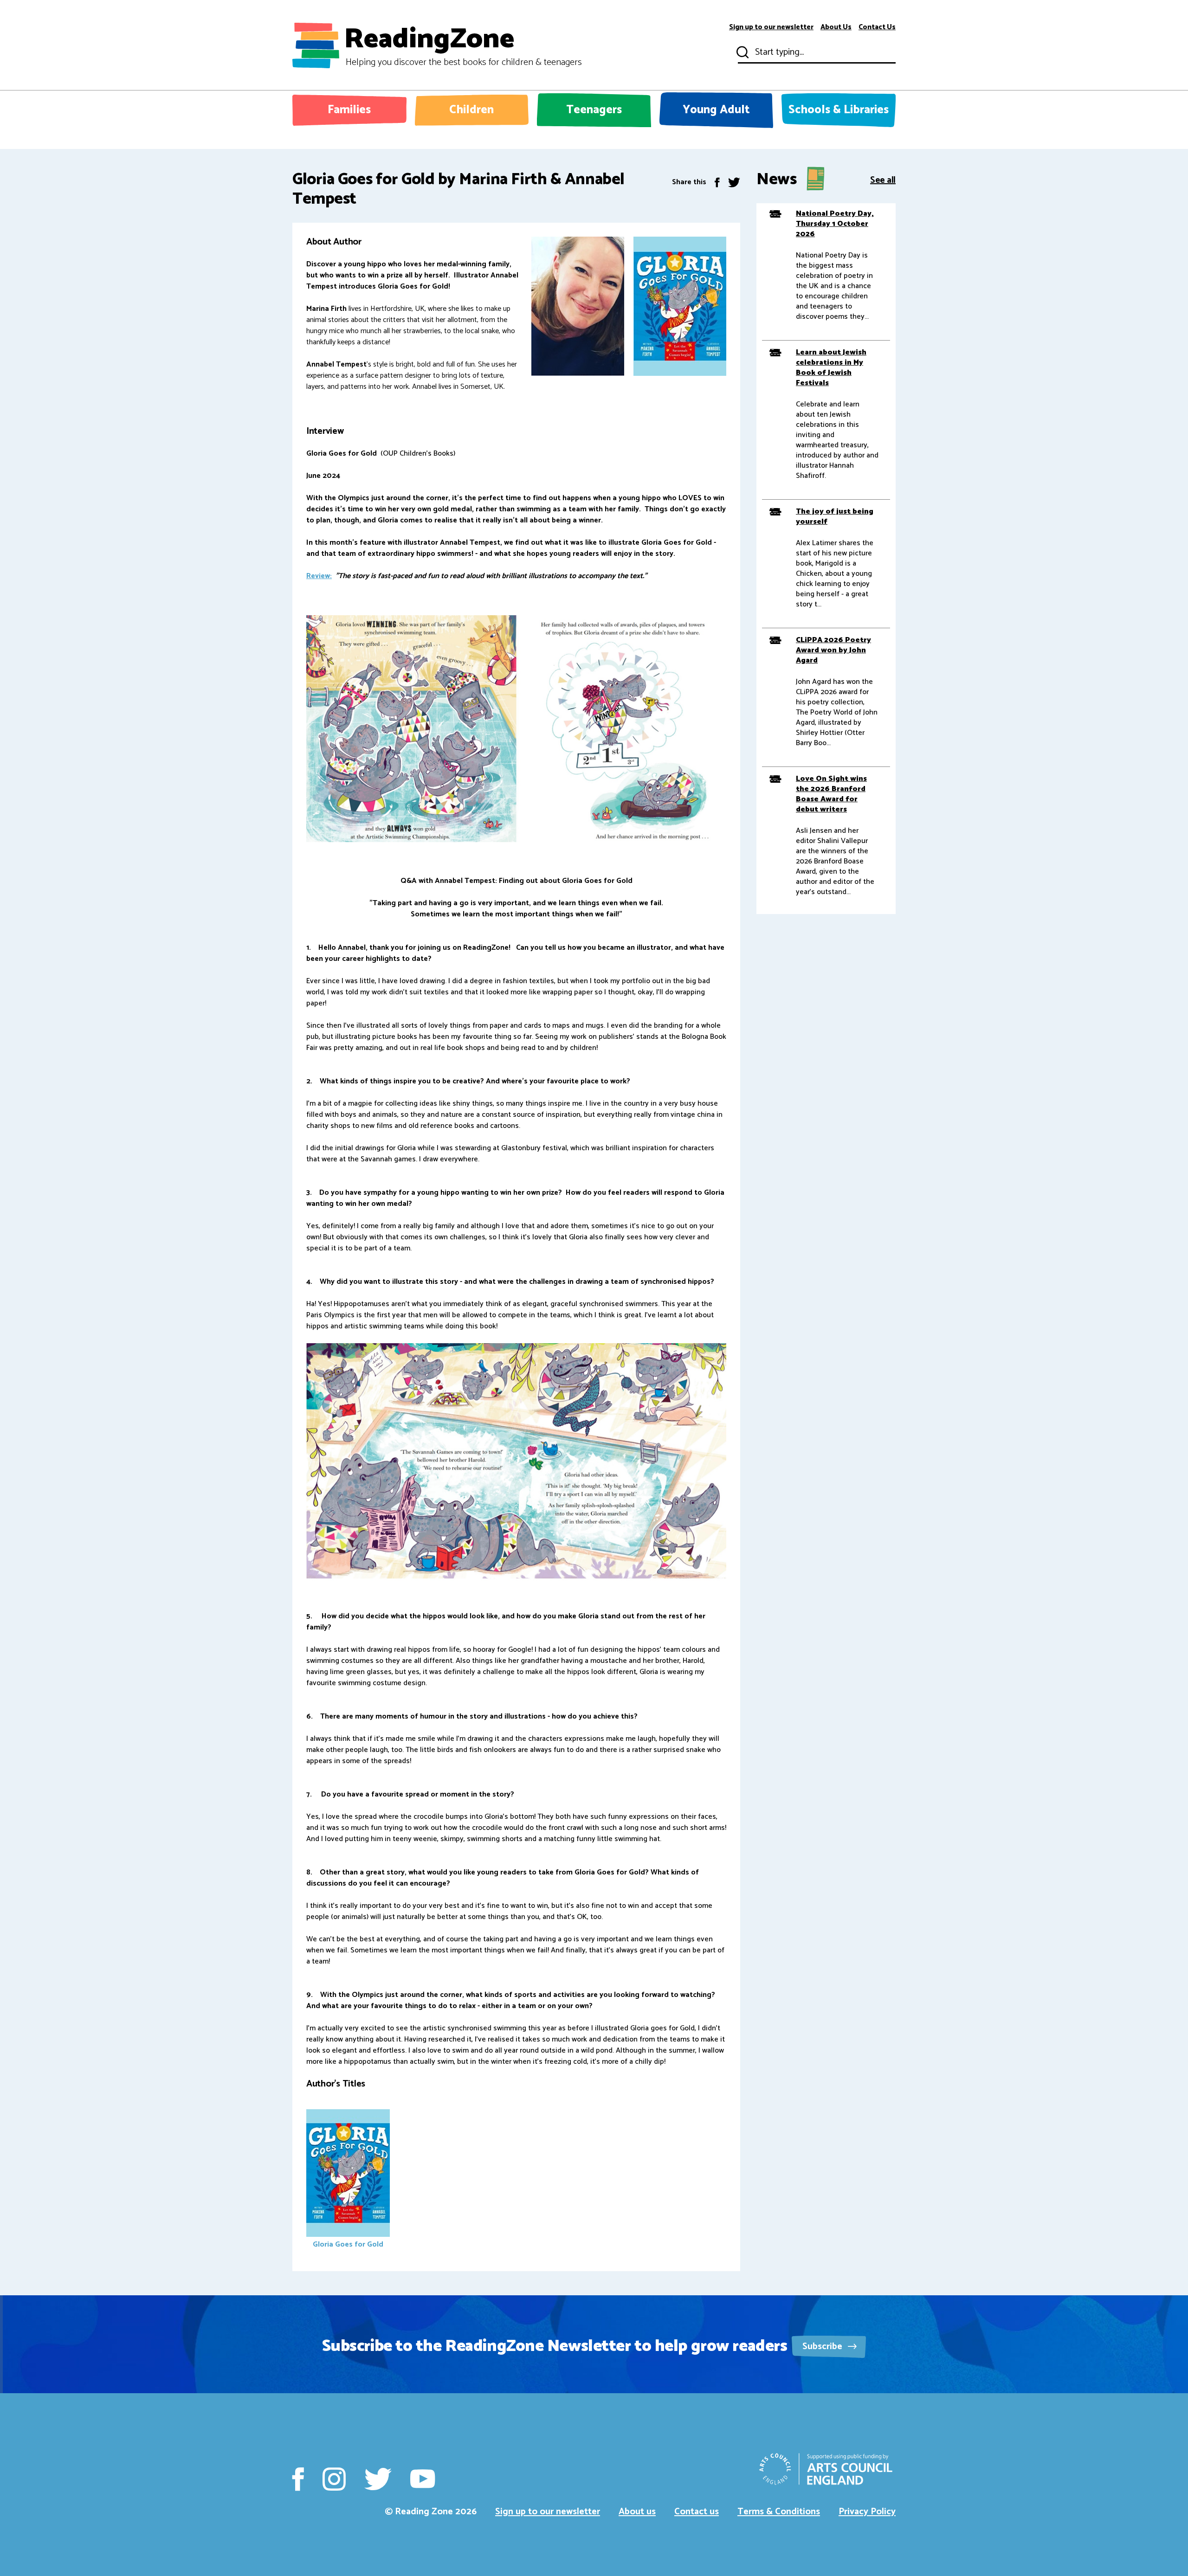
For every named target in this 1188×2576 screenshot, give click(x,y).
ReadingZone (463, 45)
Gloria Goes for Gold (348, 2244)
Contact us (697, 2512)
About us (637, 2512)
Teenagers (594, 110)
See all (883, 179)
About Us (836, 27)
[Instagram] (334, 2479)
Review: (319, 576)
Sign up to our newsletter (771, 27)
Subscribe (823, 2347)
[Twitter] (734, 182)
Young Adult (716, 110)
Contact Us (877, 27)
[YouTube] (423, 2479)
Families (349, 110)
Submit (742, 52)
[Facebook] (717, 182)
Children (471, 110)
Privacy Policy (867, 2512)
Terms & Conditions (779, 2512)
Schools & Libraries (839, 110)
